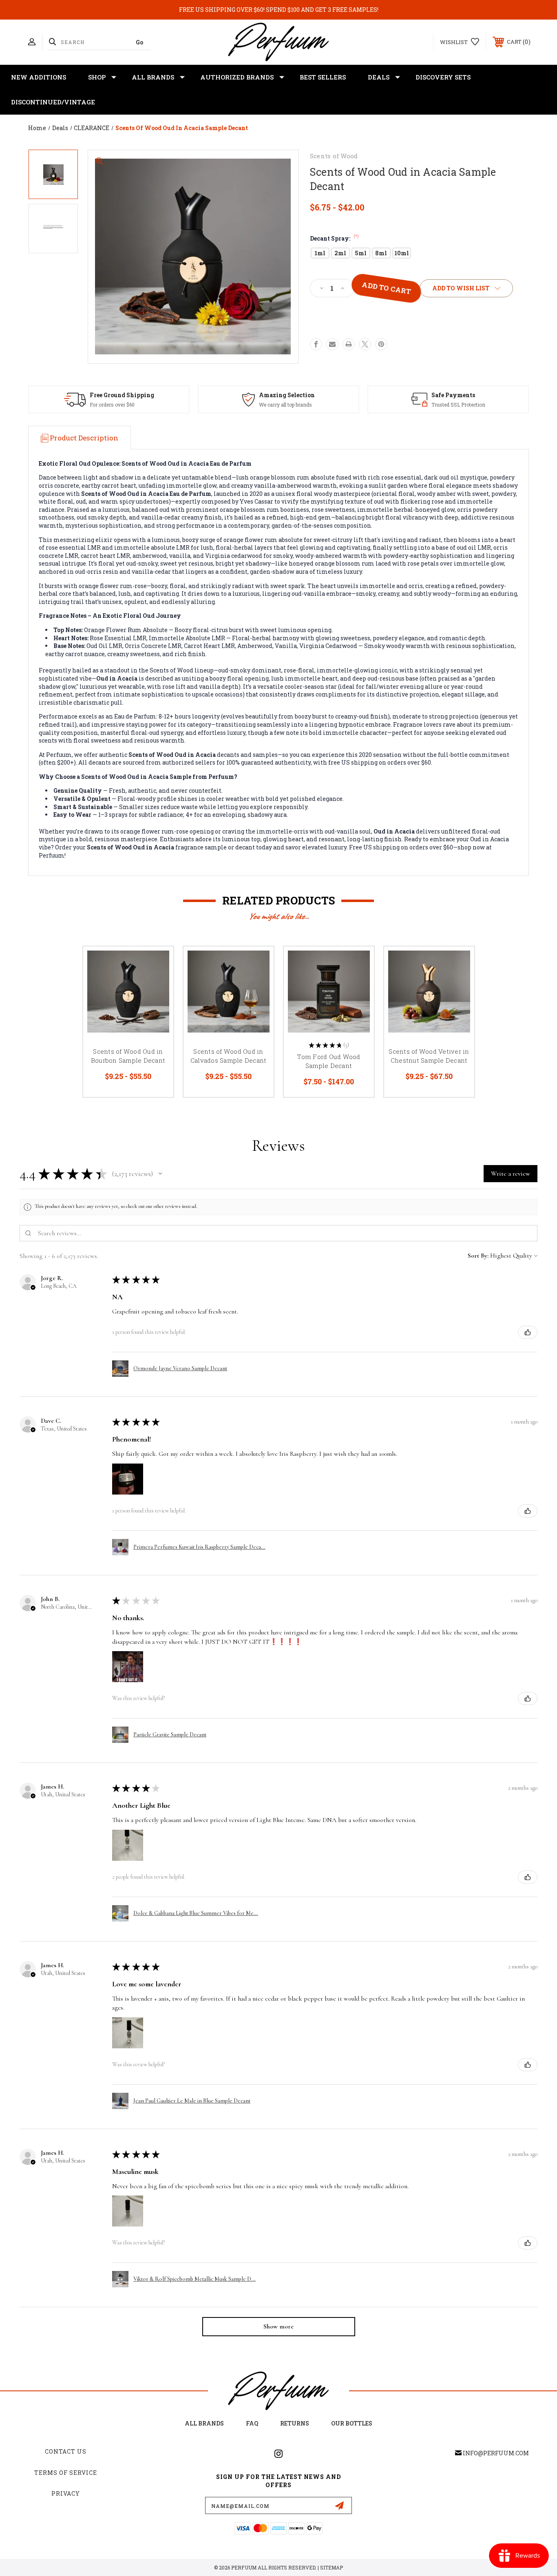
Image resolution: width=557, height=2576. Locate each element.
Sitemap (332, 2567)
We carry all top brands (285, 405)
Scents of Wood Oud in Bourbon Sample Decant (128, 1056)
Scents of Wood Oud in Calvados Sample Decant (229, 1056)
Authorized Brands (237, 77)
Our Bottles (352, 2423)
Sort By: (478, 1256)
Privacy (66, 2493)
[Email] (332, 344)
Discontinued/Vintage (53, 102)
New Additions (39, 77)
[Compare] (157, 1005)
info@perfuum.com (496, 2453)
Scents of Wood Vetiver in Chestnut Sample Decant (429, 1056)
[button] (160, 1174)
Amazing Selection (287, 395)
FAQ (252, 2423)
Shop (97, 77)
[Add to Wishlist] (157, 984)
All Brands (153, 77)
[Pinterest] (381, 344)
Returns (295, 2423)
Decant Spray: (334, 238)
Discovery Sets (443, 77)
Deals (379, 77)
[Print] (349, 344)
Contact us (66, 2451)
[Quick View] (157, 963)
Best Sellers (323, 77)
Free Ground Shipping (122, 395)
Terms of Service (66, 2473)
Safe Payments (453, 395)
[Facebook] (316, 344)
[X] (365, 344)
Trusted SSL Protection (458, 405)
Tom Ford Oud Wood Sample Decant (328, 1061)
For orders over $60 (112, 405)
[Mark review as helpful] (528, 1332)
